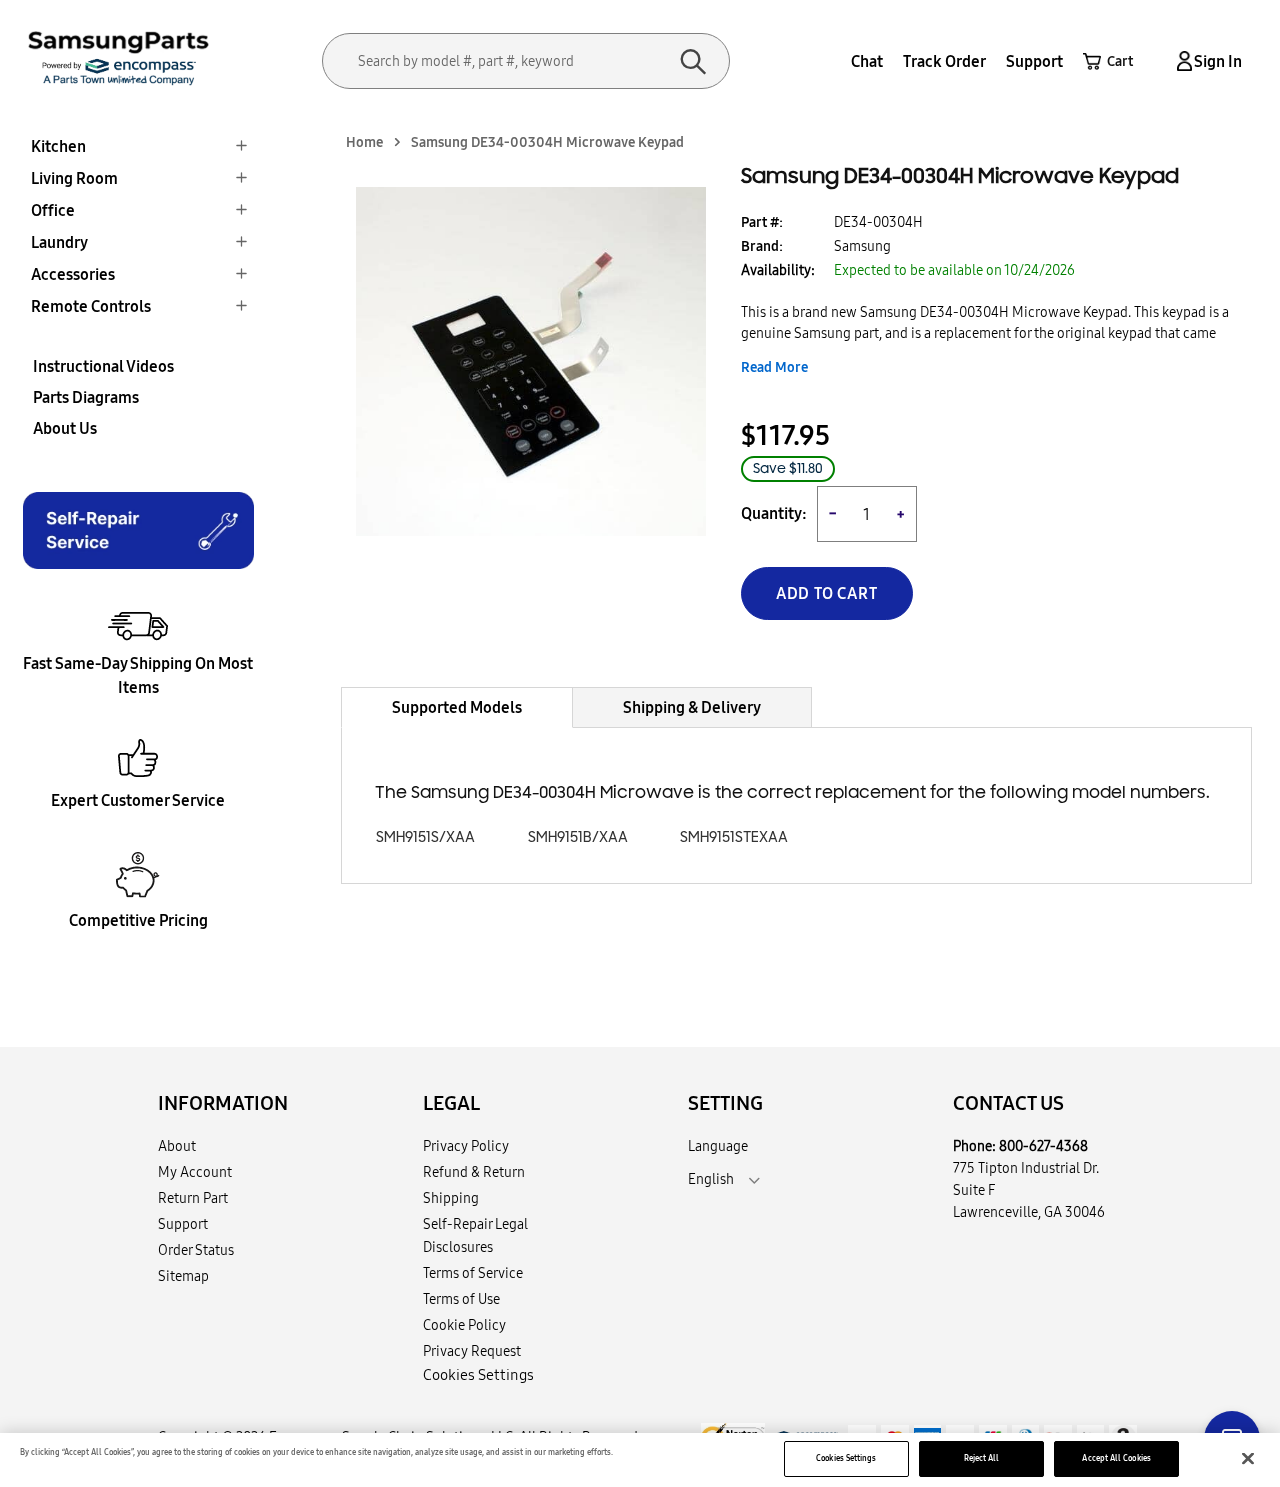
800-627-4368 (1043, 1146)
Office (53, 210)
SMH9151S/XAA (425, 837)
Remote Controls (91, 306)
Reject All (982, 1458)
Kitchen (58, 146)
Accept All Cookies (1116, 1458)
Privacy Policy (466, 1146)
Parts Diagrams (86, 397)
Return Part (193, 1198)
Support (1034, 61)
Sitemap (183, 1276)
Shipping (451, 1198)
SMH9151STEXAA (734, 837)
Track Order (944, 61)
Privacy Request (472, 1351)
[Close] (1248, 1459)
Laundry (59, 242)
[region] (640, 1460)
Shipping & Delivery (692, 707)
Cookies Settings (846, 1458)
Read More (774, 367)
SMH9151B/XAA (578, 837)
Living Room (74, 178)
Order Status (196, 1250)
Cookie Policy (464, 1325)
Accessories (73, 274)
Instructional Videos (103, 366)
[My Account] (1181, 61)
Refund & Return (474, 1172)
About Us (65, 428)
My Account (195, 1172)
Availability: (778, 270)
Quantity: (774, 513)
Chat (867, 61)
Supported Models (457, 707)
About (177, 1146)
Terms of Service (473, 1273)
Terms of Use (461, 1299)
